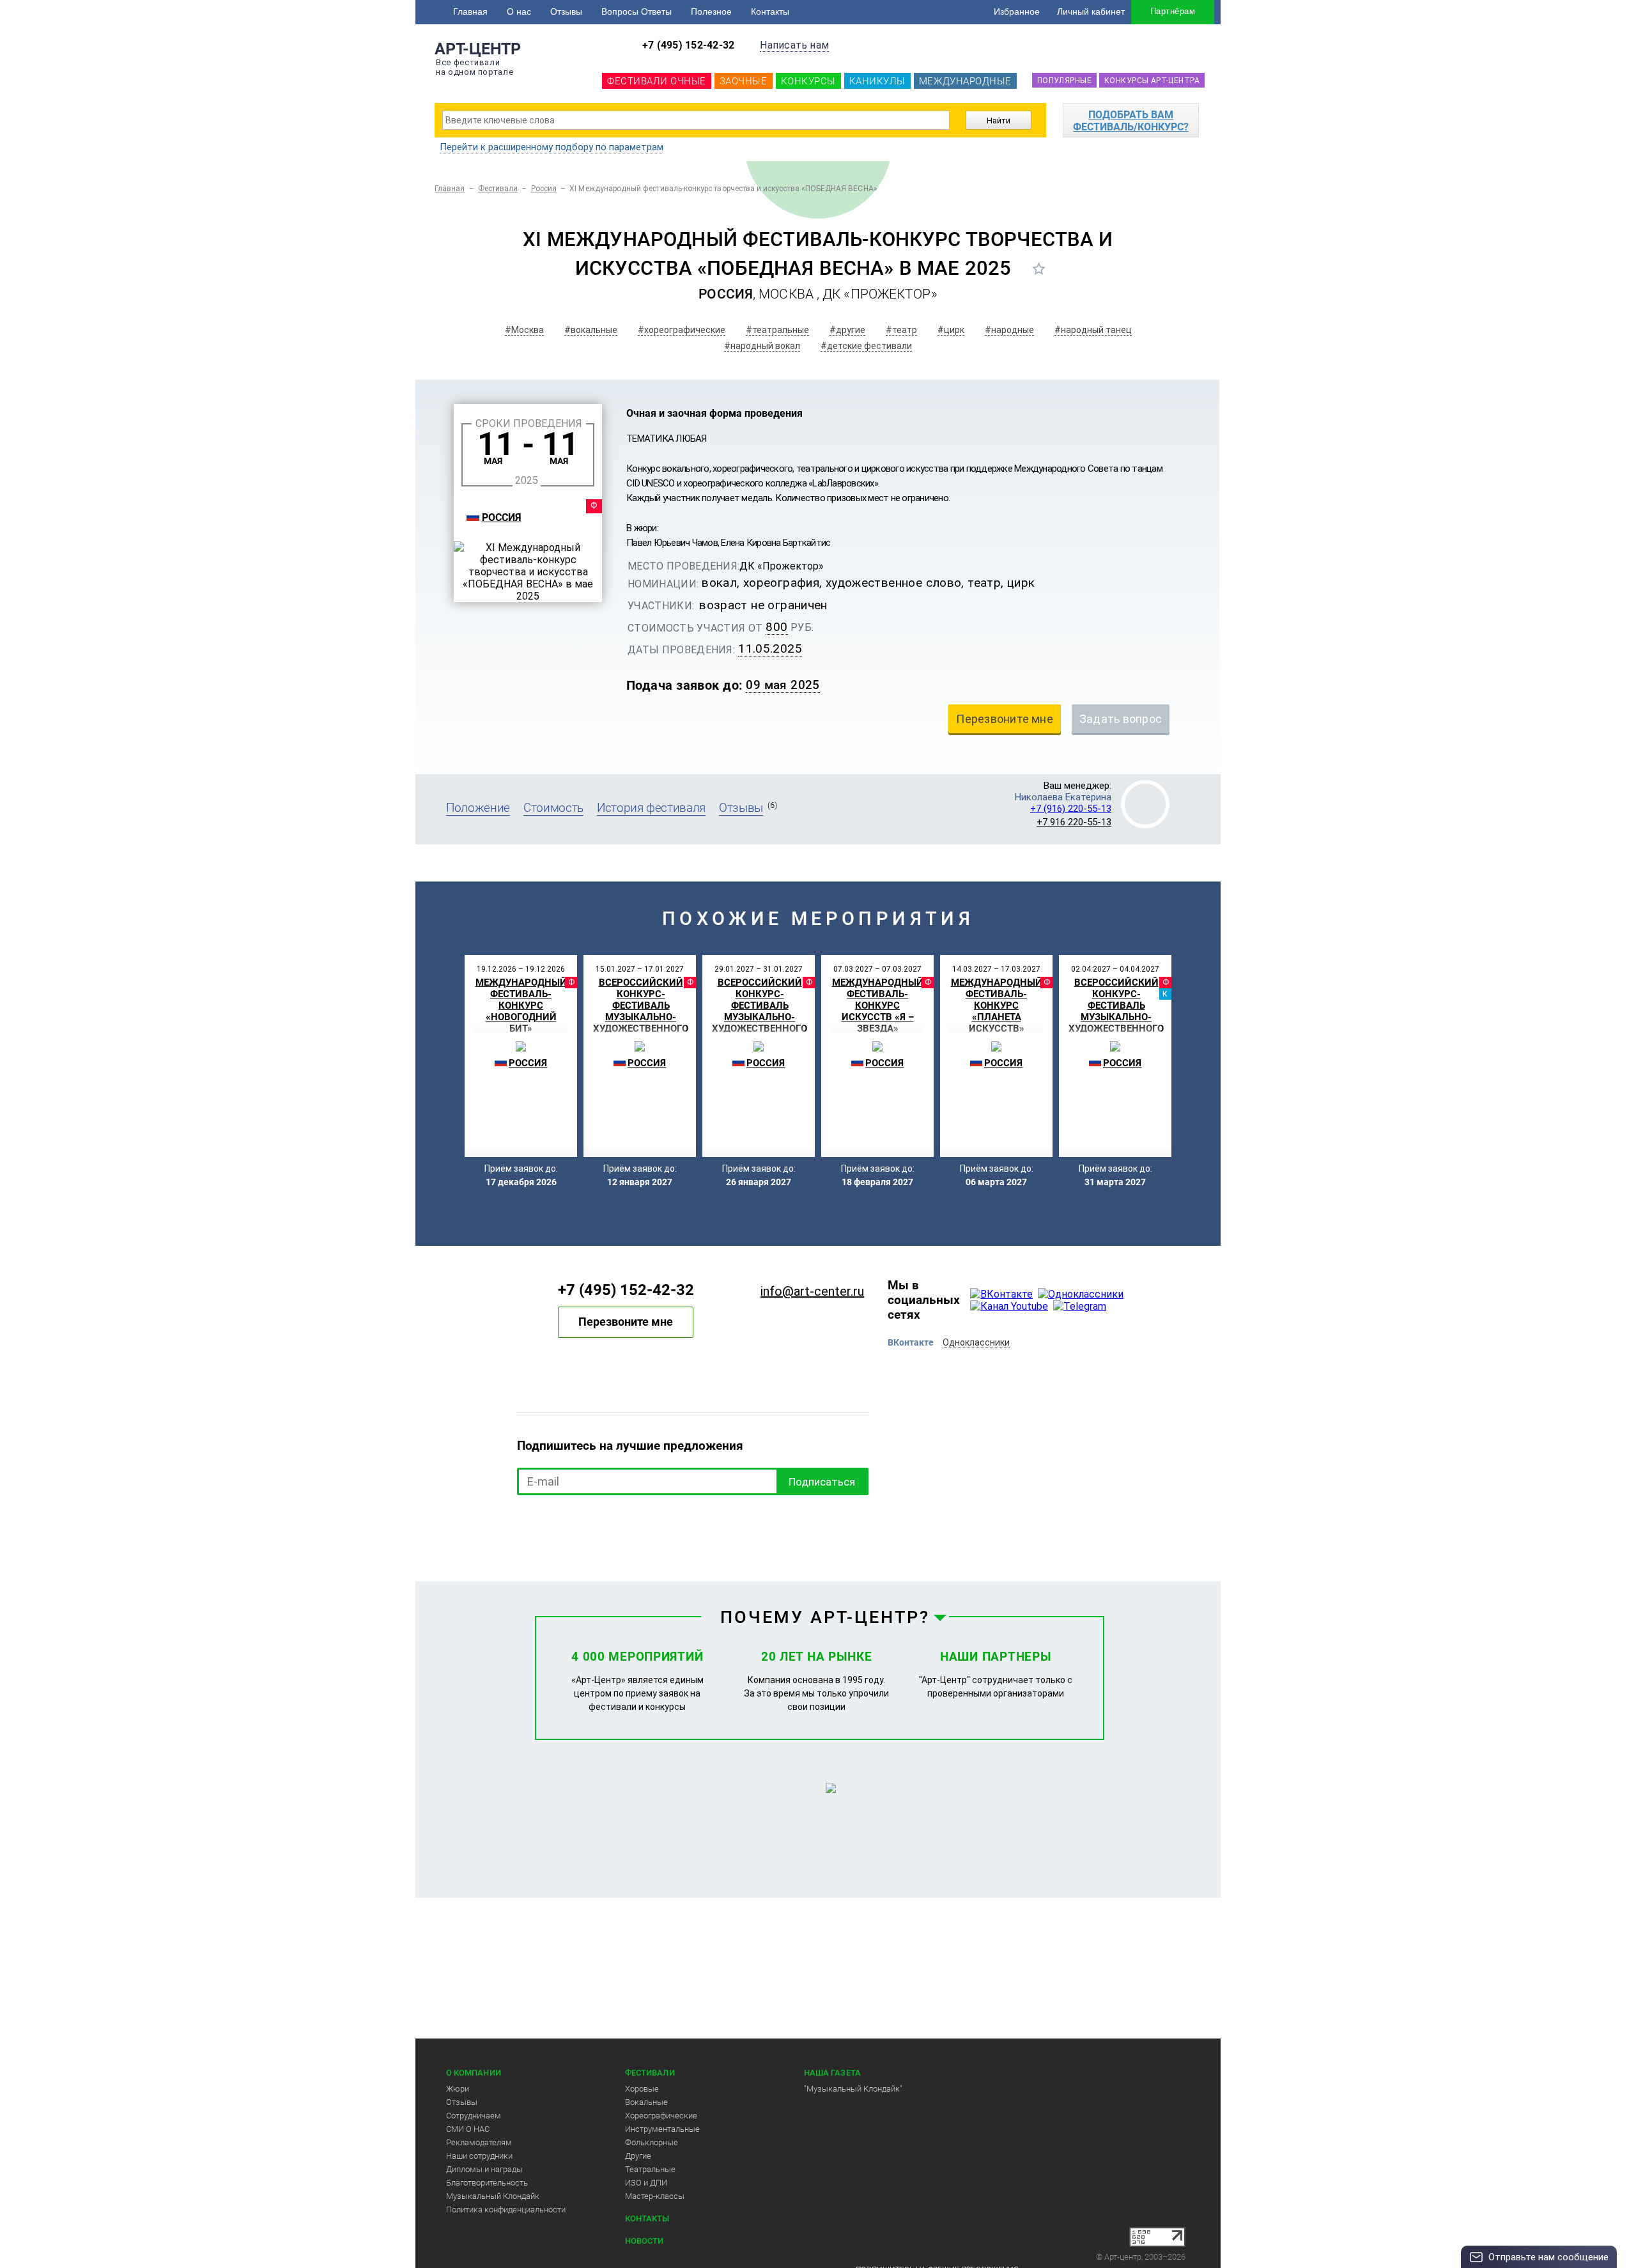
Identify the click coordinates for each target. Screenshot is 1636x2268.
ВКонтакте (911, 1342)
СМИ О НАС (468, 2129)
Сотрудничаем (474, 2116)
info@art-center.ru (812, 1291)
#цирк (951, 330)
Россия (544, 189)
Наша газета (832, 2073)
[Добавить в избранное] (1039, 268)
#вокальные (591, 330)
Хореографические (661, 2116)
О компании (474, 2073)
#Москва (524, 330)
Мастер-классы (655, 2196)
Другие (638, 2156)
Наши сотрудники (479, 2156)
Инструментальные (662, 2129)
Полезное (711, 12)
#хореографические (682, 330)
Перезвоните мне (626, 1322)
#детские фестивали (866, 346)
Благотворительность (487, 2183)
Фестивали (498, 189)
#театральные (777, 330)
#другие (847, 330)
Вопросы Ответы (637, 12)
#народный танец (1093, 330)
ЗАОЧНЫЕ (744, 81)
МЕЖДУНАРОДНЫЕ (965, 81)
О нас (519, 12)
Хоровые (642, 2089)
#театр (901, 330)
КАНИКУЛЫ (877, 81)
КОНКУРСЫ (808, 81)
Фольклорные (652, 2142)
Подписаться (822, 1482)
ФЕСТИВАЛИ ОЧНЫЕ (657, 81)
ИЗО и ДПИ (646, 2183)
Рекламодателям (479, 2142)
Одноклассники (976, 1342)
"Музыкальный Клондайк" (853, 2089)
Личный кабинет (1091, 12)
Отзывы (566, 12)
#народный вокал (762, 346)
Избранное (1017, 12)
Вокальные (646, 2102)
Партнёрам (1173, 11)
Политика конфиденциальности (506, 2210)
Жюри (458, 2089)
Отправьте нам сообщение (1548, 2257)
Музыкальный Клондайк (493, 2196)
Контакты (770, 12)
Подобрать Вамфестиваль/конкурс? (1131, 121)
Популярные (1064, 81)
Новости (644, 2241)
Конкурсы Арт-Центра (1152, 81)
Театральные (650, 2169)
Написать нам (794, 45)
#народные (1009, 330)
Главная (470, 12)
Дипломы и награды (484, 2169)
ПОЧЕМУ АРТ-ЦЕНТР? (825, 1617)
